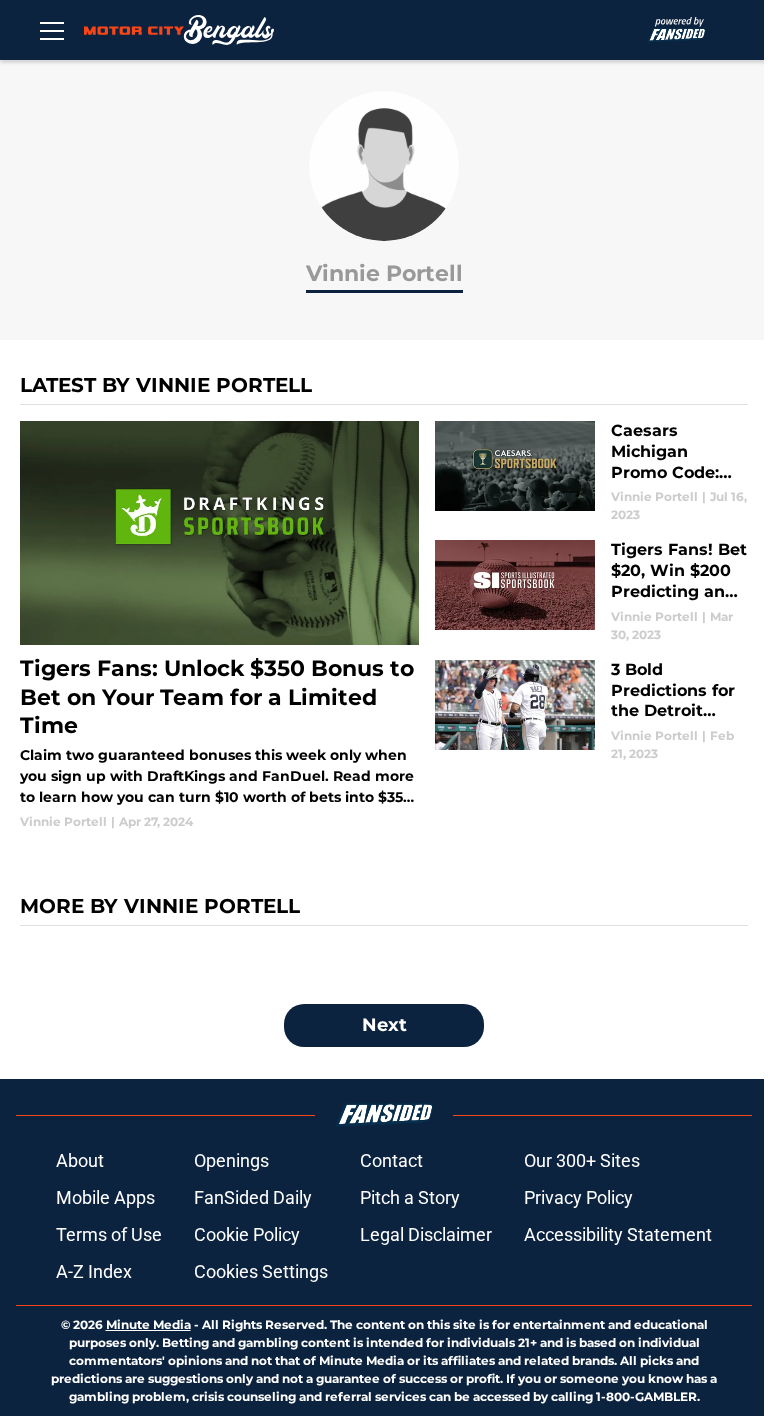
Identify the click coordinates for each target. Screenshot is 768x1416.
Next (384, 1025)
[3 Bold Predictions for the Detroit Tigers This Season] (591, 711)
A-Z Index (94, 1271)
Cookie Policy (247, 1234)
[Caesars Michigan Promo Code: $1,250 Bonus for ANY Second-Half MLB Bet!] (591, 472)
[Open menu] (52, 30)
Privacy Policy (578, 1197)
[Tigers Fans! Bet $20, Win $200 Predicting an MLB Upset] (591, 591)
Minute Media (148, 1324)
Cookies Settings (261, 1271)
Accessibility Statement (618, 1234)
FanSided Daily (253, 1197)
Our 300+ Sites (582, 1160)
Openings (231, 1160)
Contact (391, 1160)
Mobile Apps (105, 1197)
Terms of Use (109, 1234)
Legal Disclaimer (426, 1234)
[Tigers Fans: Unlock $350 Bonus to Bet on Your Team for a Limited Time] (219, 626)
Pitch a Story (410, 1197)
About (80, 1160)
